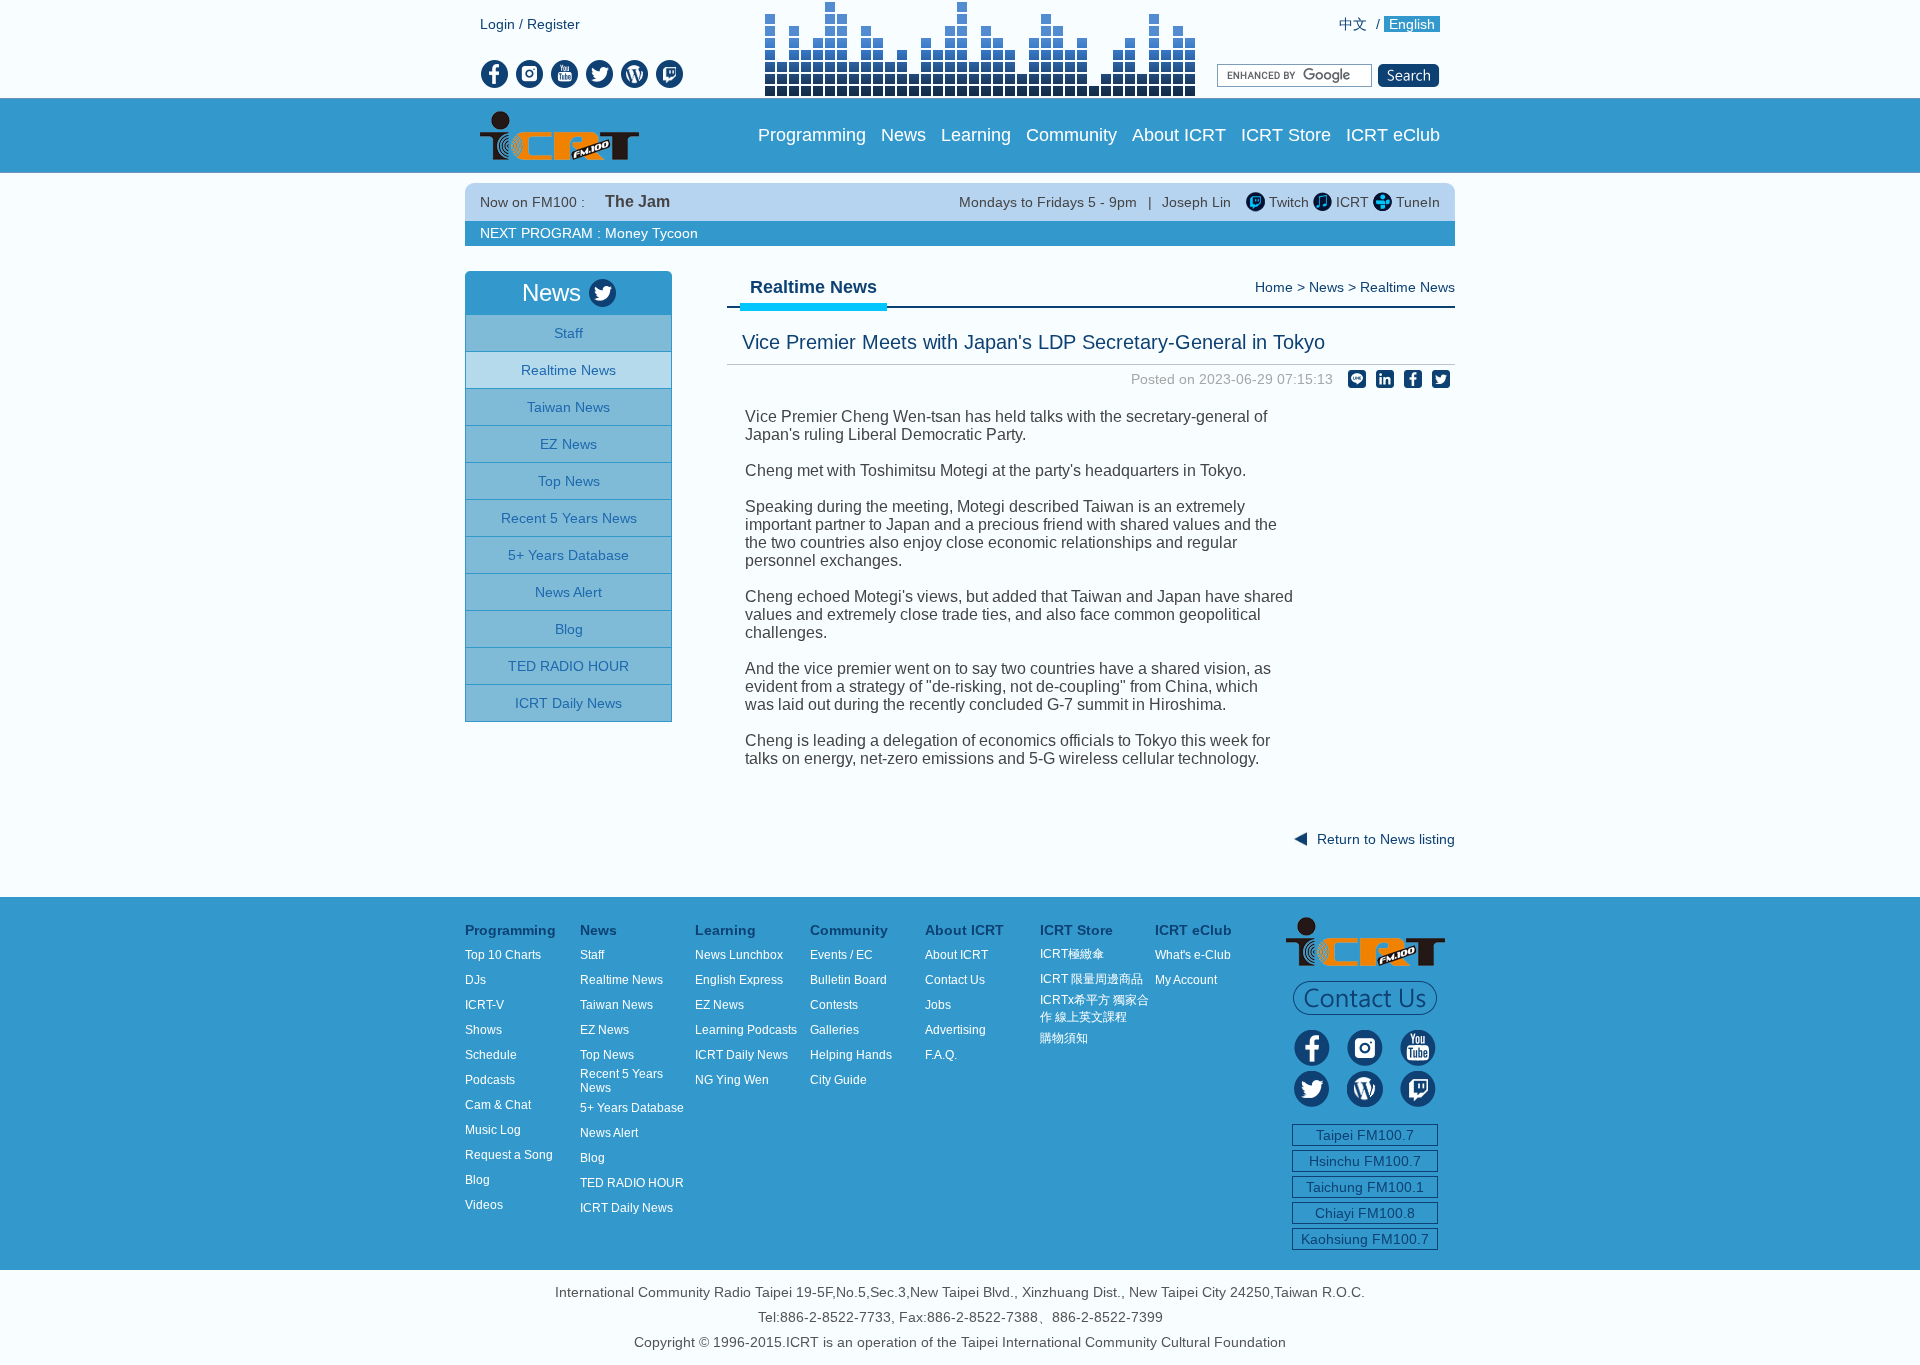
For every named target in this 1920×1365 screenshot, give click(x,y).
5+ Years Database (632, 1108)
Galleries (834, 1030)
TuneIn (1416, 202)
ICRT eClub (1393, 135)
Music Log (493, 1130)
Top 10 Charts (503, 955)
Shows (483, 1030)
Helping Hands (851, 1055)
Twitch (1287, 202)
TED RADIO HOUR (632, 1183)
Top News (607, 1055)
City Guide (838, 1080)
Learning (976, 135)
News (903, 135)
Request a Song (509, 1155)
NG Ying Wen (732, 1080)
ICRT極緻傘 (1072, 954)
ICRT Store (1286, 135)
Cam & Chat (498, 1105)
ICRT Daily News (626, 1208)
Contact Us (955, 980)
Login (497, 24)
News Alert (609, 1133)
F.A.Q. (941, 1055)
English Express (739, 980)
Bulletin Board (848, 980)
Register (553, 24)
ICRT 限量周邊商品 (1091, 979)
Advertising (955, 1030)
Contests (834, 1005)
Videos (484, 1205)
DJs (475, 980)
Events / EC (841, 955)
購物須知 (1064, 1038)
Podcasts (490, 1080)
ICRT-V (484, 1005)
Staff (592, 955)
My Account (1186, 980)
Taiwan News (616, 1005)
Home (1274, 287)
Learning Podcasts (746, 1030)
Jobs (938, 1005)
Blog (477, 1180)
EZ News (604, 1030)
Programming (812, 135)
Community (1071, 135)
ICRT (1350, 202)
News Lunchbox (739, 955)
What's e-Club (1193, 955)
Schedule (491, 1055)
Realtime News (1407, 287)
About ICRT (1179, 135)
